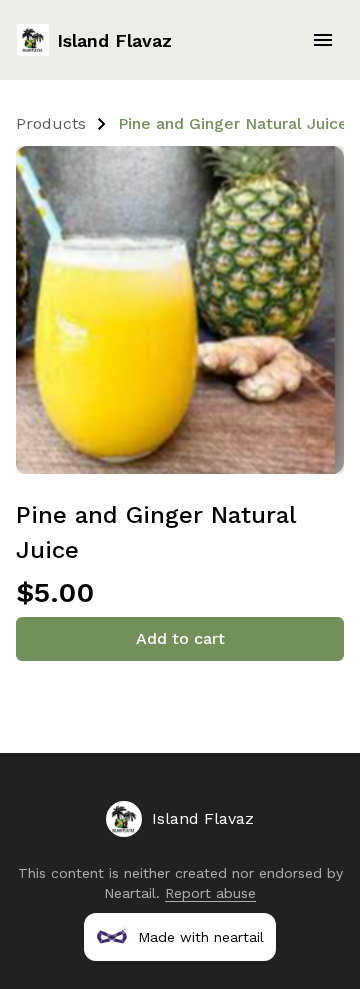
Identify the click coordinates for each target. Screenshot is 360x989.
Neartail (130, 893)
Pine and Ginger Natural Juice (233, 123)
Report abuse (210, 893)
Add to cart (180, 638)
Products (51, 123)
